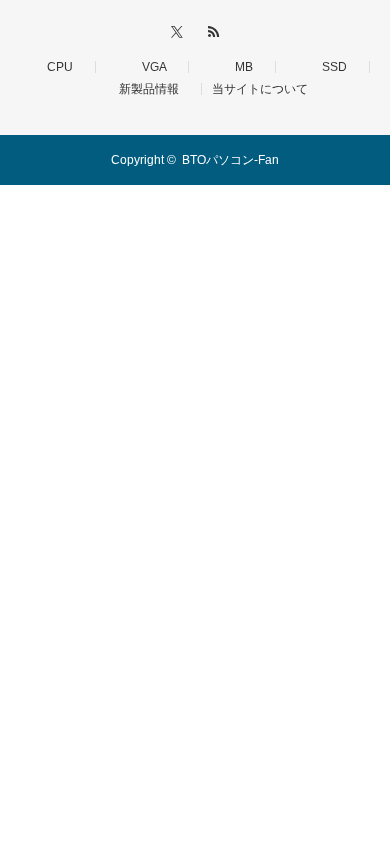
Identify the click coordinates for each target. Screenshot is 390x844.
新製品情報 (143, 89)
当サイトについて (260, 89)
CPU (54, 67)
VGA (148, 67)
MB (238, 67)
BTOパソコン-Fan (230, 160)
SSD (328, 67)
